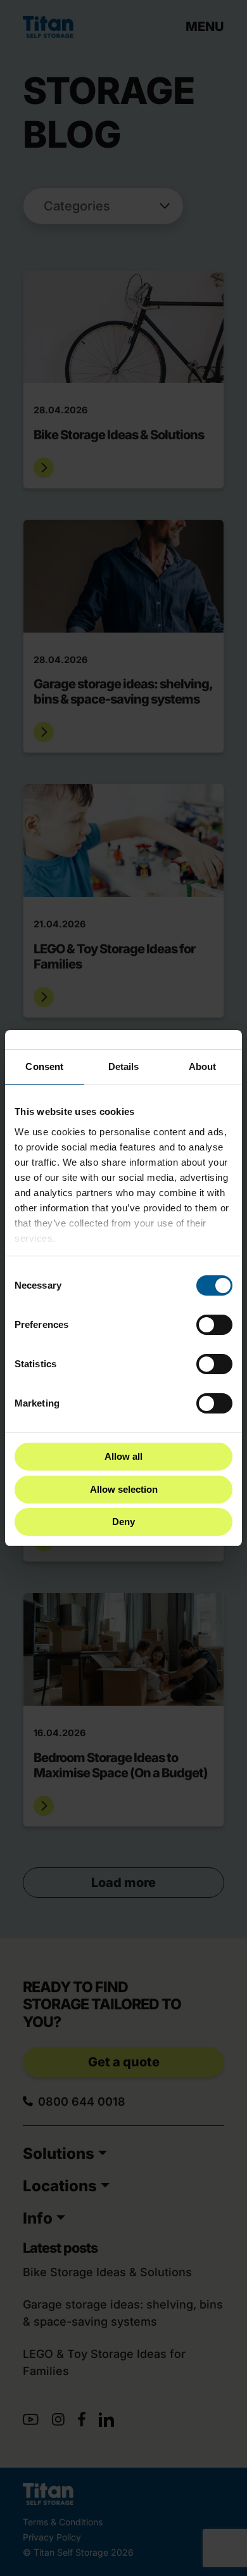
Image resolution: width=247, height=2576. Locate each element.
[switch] (214, 1325)
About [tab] (203, 1066)
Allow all (123, 1456)
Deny (123, 1522)
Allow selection (124, 1489)
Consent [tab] (44, 1066)
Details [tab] (124, 1066)
